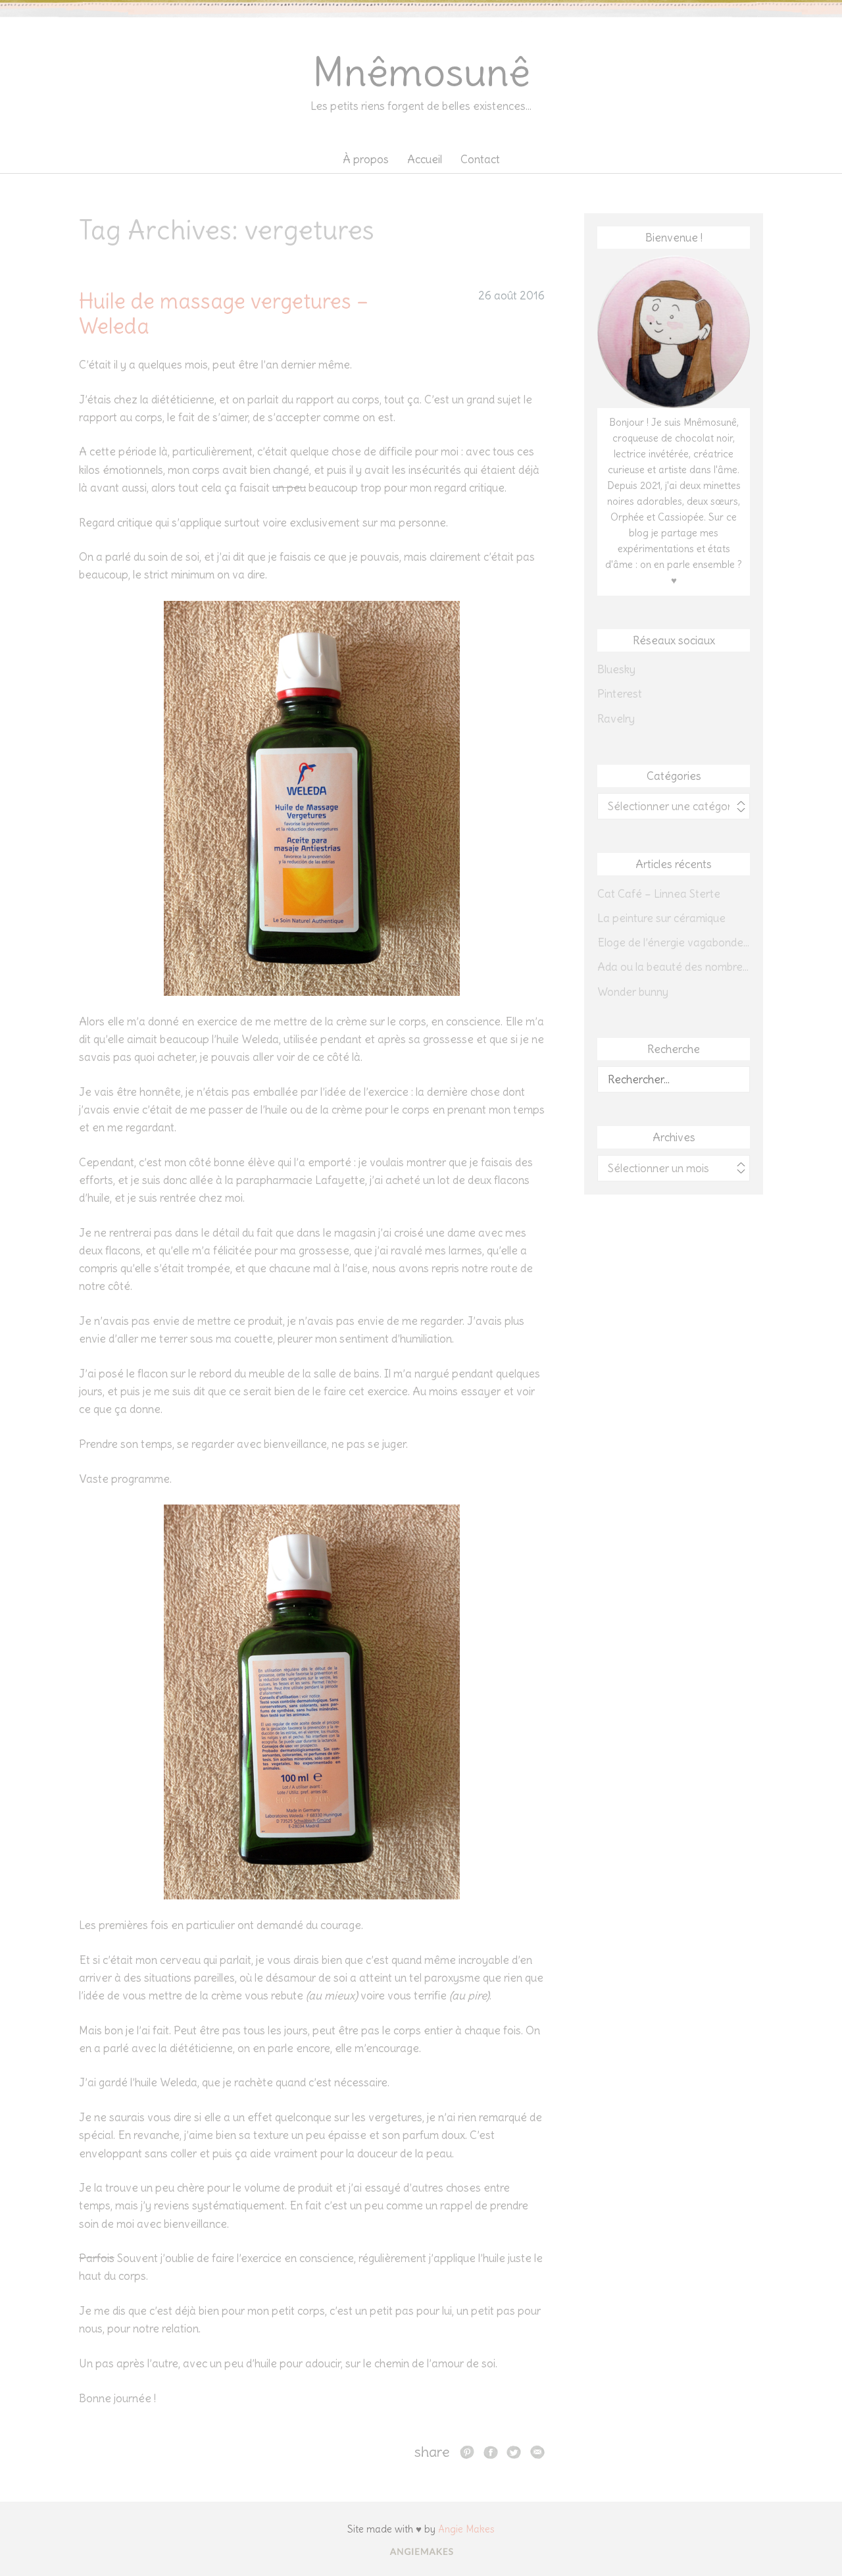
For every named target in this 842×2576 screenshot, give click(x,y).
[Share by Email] (537, 2452)
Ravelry (616, 719)
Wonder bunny (633, 992)
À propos (366, 159)
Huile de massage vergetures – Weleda (224, 314)
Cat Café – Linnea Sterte (659, 894)
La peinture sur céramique (661, 918)
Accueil (425, 159)
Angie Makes (466, 2529)
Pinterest (620, 694)
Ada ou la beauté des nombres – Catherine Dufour (674, 967)
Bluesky (616, 669)
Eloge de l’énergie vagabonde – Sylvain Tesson (674, 942)
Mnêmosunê (421, 72)
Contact (480, 159)
